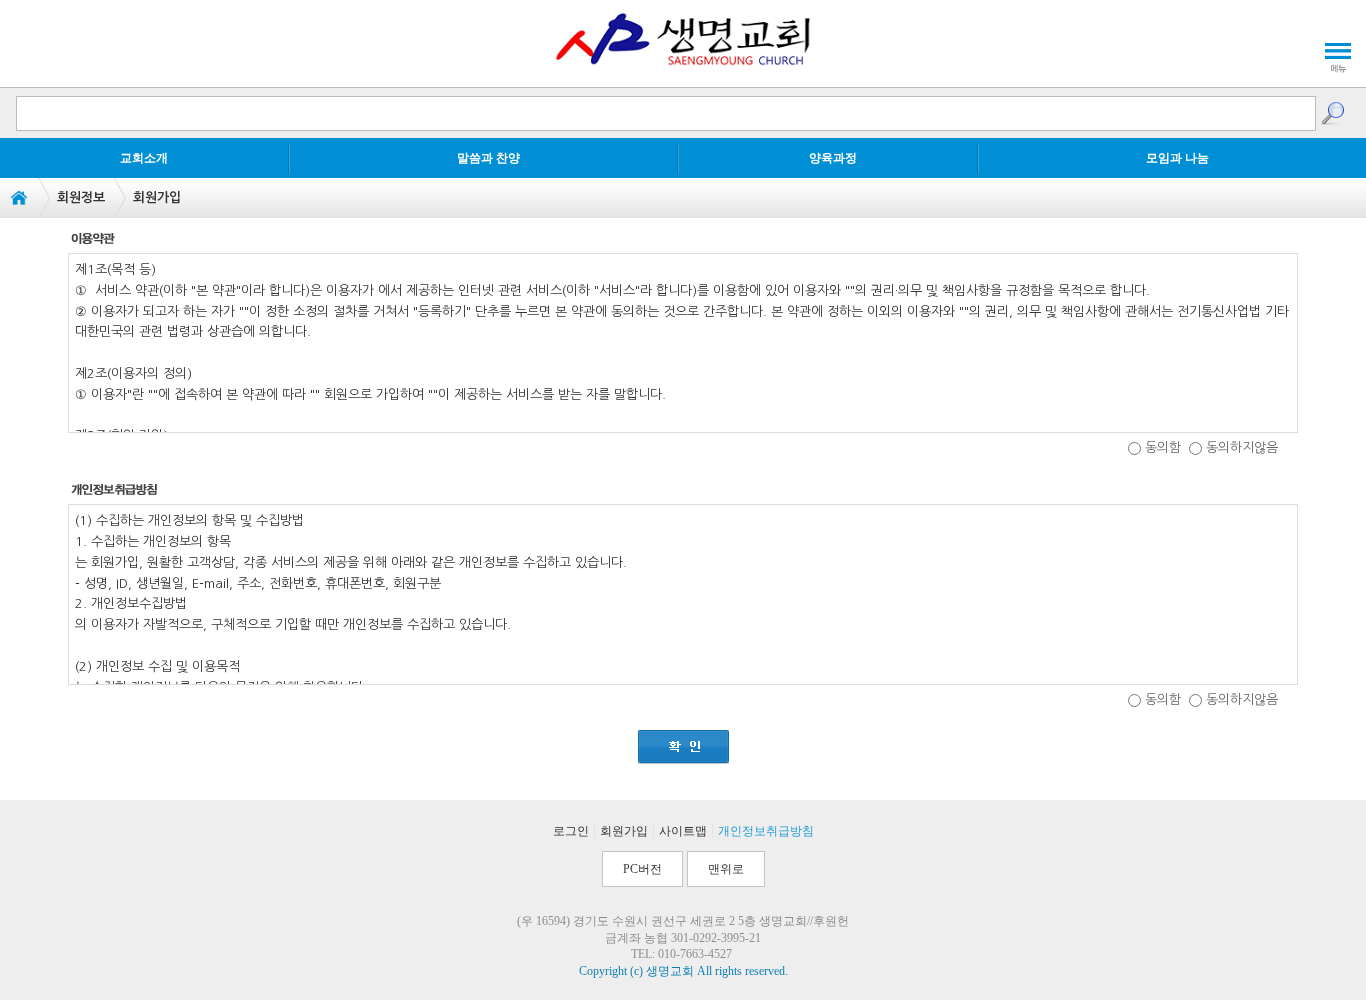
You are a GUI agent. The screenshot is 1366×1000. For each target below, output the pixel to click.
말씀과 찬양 (488, 158)
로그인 (571, 831)
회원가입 (624, 831)
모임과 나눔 (1177, 158)
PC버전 (642, 869)
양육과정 (833, 158)
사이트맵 (683, 831)
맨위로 (726, 869)
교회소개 (144, 158)
